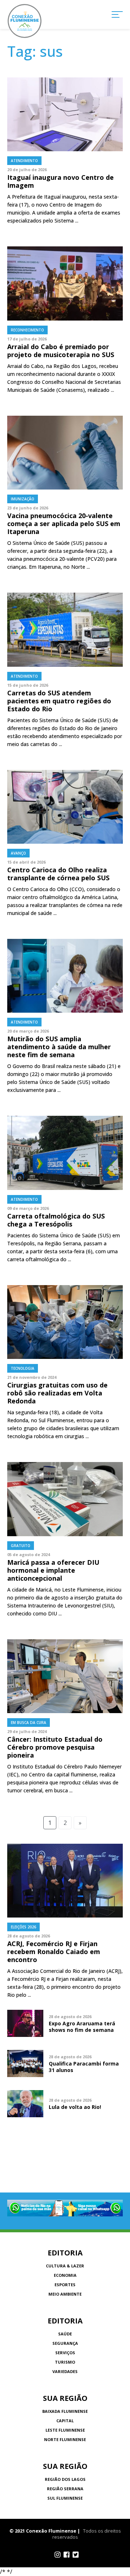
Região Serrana (65, 2489)
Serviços (65, 2353)
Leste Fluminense (65, 2430)
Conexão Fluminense (25, 21)
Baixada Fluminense (65, 2411)
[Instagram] (58, 2555)
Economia (65, 2275)
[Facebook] (67, 2555)
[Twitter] (76, 2555)
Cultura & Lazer (65, 2266)
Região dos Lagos (65, 2479)
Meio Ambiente (65, 2294)
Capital (65, 2421)
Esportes (65, 2285)
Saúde (65, 2334)
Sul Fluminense (65, 2498)
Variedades (65, 2371)
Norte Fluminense (65, 2439)
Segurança (65, 2343)
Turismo (65, 2362)
